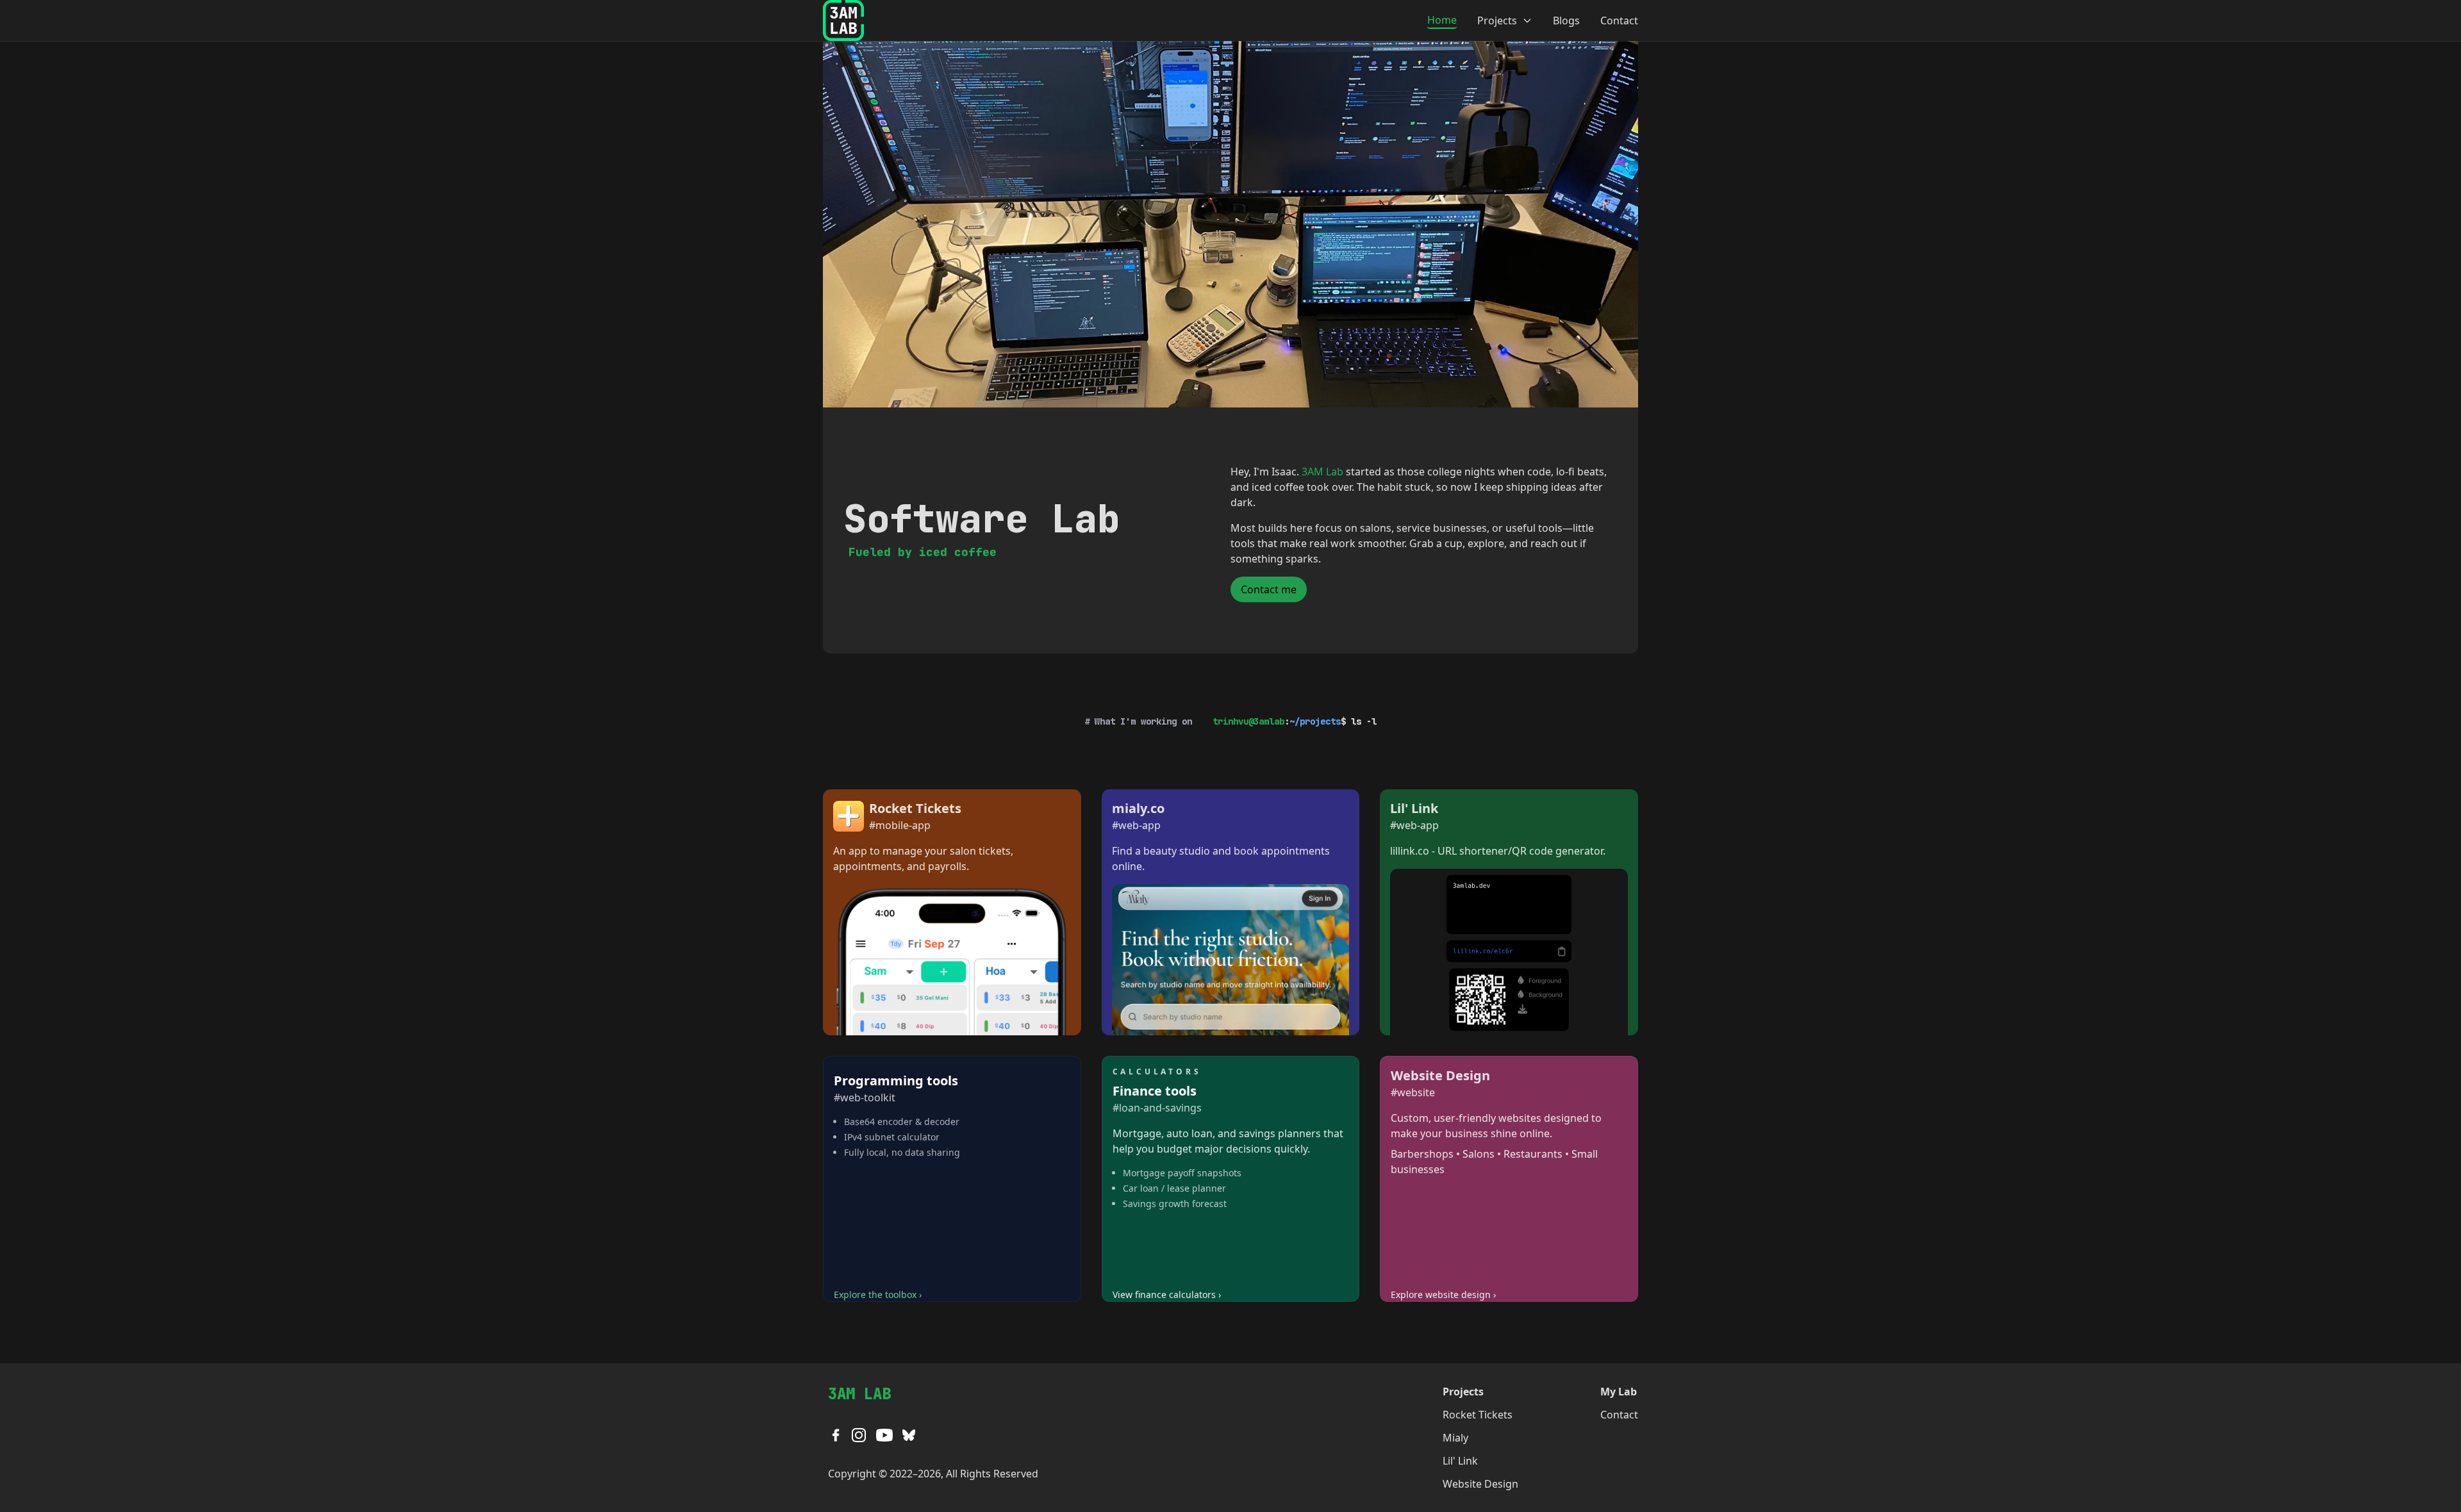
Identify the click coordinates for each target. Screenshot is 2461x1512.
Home (1442, 20)
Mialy (1455, 1438)
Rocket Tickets (1478, 1415)
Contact (1619, 21)
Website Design (1480, 1484)
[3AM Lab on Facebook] (836, 1435)
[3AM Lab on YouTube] (884, 1435)
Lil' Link (1460, 1461)
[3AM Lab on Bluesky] (909, 1435)
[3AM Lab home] (843, 21)
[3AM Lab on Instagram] (859, 1435)
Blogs (1566, 21)
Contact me (1269, 589)
